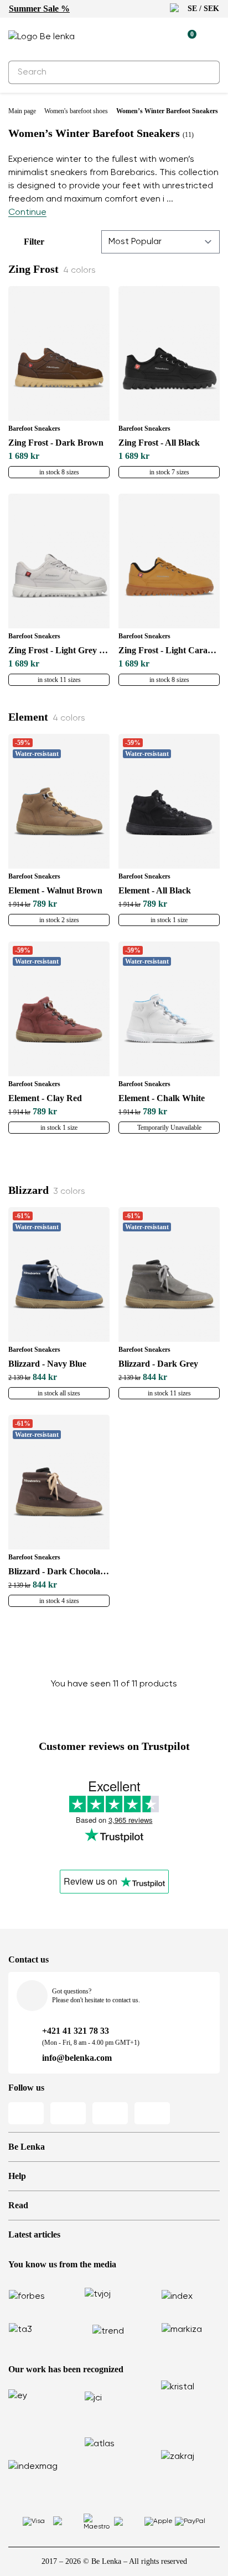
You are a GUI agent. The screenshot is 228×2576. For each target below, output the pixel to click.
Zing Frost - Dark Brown (56, 443)
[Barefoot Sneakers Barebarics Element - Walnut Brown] (59, 801)
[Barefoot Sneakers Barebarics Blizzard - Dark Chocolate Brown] (59, 1482)
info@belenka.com (77, 2058)
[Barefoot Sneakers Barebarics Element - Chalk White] (169, 1009)
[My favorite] (137, 37)
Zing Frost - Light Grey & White (59, 650)
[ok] (205, 72)
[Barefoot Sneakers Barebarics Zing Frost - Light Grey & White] (59, 561)
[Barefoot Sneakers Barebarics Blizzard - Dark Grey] (169, 1274)
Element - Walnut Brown (55, 890)
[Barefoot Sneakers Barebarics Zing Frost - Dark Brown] (59, 353)
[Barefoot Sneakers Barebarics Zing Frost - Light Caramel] (169, 561)
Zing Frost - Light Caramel (169, 650)
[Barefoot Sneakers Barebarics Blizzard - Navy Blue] (59, 1274)
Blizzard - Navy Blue (47, 1364)
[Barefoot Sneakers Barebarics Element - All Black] (169, 801)
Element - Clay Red (45, 1098)
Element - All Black (155, 890)
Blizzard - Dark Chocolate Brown (59, 1571)
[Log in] (162, 37)
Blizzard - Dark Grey (158, 1364)
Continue (27, 213)
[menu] (213, 39)
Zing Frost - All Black (159, 443)
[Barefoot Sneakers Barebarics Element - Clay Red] (59, 1009)
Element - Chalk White (162, 1098)
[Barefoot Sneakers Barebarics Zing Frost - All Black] (169, 353)
